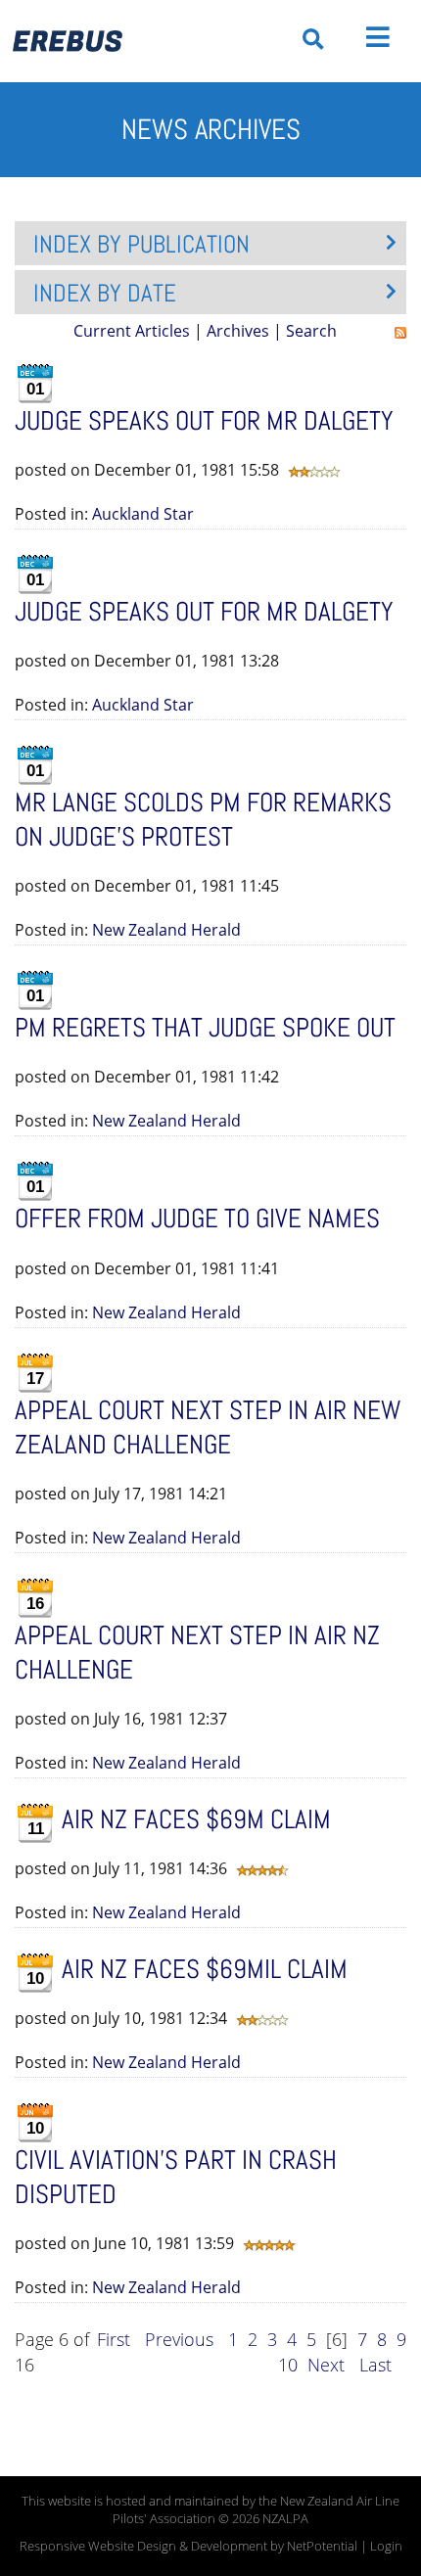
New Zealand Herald (166, 930)
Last (375, 2365)
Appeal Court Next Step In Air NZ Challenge (197, 1653)
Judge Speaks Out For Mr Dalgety (204, 421)
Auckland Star (143, 514)
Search (311, 331)
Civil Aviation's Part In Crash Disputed (176, 2177)
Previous (179, 2339)
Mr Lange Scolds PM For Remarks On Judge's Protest (203, 820)
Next (326, 2365)
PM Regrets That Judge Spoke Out (205, 1028)
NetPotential (322, 2546)
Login (386, 2546)
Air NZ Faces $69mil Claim (205, 1969)
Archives (238, 331)
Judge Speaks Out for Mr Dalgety (204, 612)
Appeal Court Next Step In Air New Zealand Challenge (208, 1427)
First (114, 2339)
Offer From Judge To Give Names (197, 1219)
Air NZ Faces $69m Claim (196, 1819)
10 (288, 2365)
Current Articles (132, 331)
